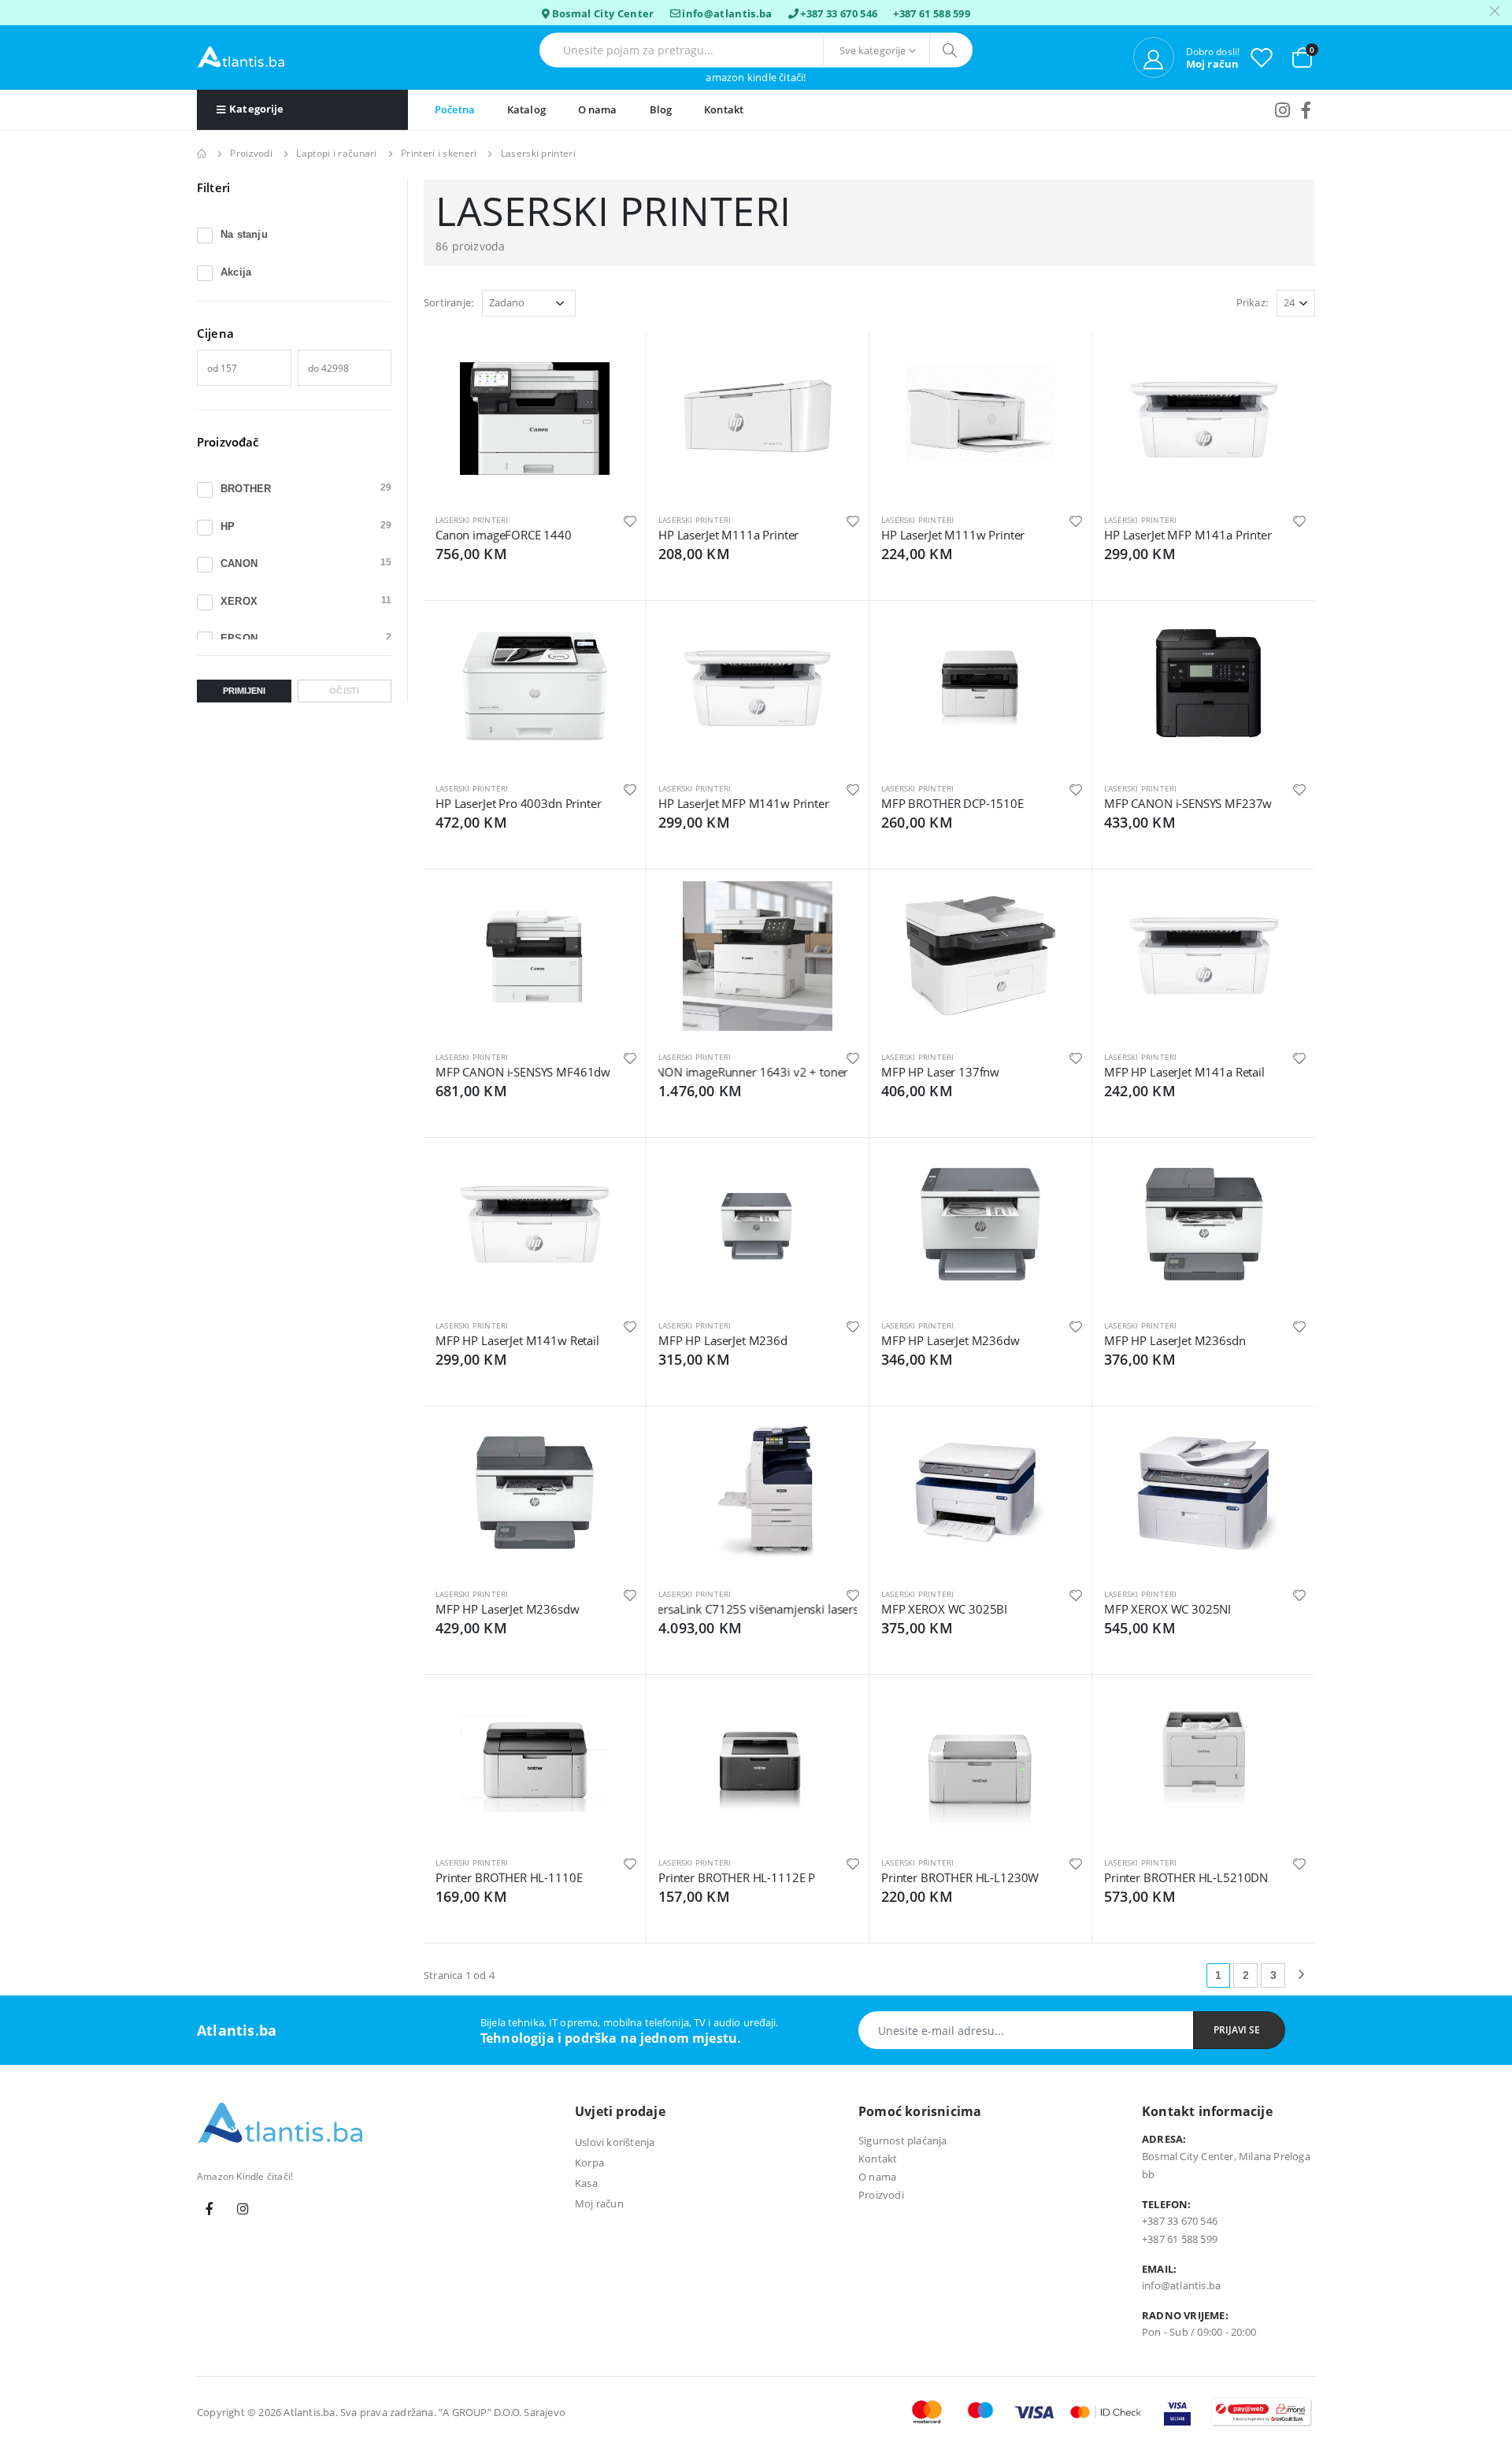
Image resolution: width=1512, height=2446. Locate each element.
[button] (1302, 56)
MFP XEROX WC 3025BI (944, 1609)
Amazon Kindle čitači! (756, 78)
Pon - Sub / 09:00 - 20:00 (1199, 2332)
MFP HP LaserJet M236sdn (1175, 1340)
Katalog (526, 109)
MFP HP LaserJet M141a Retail (1184, 1072)
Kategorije (256, 109)
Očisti (344, 691)
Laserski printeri (472, 520)
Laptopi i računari (336, 153)
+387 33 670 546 (839, 13)
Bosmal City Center (603, 13)
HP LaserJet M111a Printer (728, 535)
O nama (598, 109)
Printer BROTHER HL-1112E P (737, 1877)
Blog (661, 109)
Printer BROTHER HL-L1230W (960, 1877)
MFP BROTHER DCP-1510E (952, 803)
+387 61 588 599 (932, 13)
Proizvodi (251, 153)
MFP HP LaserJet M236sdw (508, 1609)
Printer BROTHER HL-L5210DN (1186, 1877)
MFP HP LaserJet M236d (723, 1340)
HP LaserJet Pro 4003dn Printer (519, 803)
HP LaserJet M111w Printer (953, 535)
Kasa (586, 2183)
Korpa (589, 2162)
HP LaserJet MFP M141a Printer (1188, 535)
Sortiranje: (448, 302)
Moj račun (599, 2203)
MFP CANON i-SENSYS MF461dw (523, 1072)
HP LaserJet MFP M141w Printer (744, 803)
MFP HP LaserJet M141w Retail (517, 1340)
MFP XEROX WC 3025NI (1167, 1609)
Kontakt (724, 109)
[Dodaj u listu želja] (630, 520)
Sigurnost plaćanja (903, 2140)
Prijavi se (1237, 2030)
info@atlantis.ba (727, 13)
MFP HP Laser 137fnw (940, 1072)
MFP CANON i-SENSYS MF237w (1188, 803)
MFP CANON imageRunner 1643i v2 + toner (707, 1072)
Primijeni (244, 691)
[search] (951, 50)
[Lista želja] (1262, 57)
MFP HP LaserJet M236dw (951, 1340)
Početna (455, 109)
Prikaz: (1252, 302)
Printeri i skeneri (439, 153)
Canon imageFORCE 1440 (504, 535)
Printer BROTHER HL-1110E (509, 1877)
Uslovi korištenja (615, 2142)
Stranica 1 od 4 (459, 1975)
